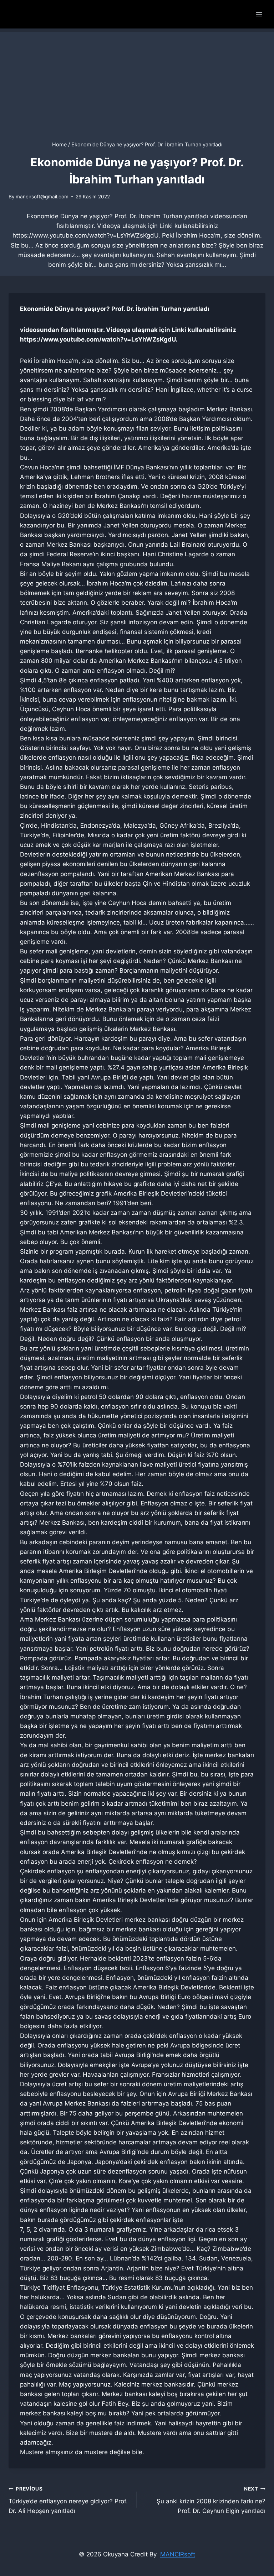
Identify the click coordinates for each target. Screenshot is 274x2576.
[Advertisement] (137, 82)
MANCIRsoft (178, 2554)
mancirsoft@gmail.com (42, 197)
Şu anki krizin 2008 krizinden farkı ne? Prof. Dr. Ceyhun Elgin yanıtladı (211, 2500)
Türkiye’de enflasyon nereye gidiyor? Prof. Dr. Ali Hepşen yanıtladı (68, 2500)
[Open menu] (259, 14)
